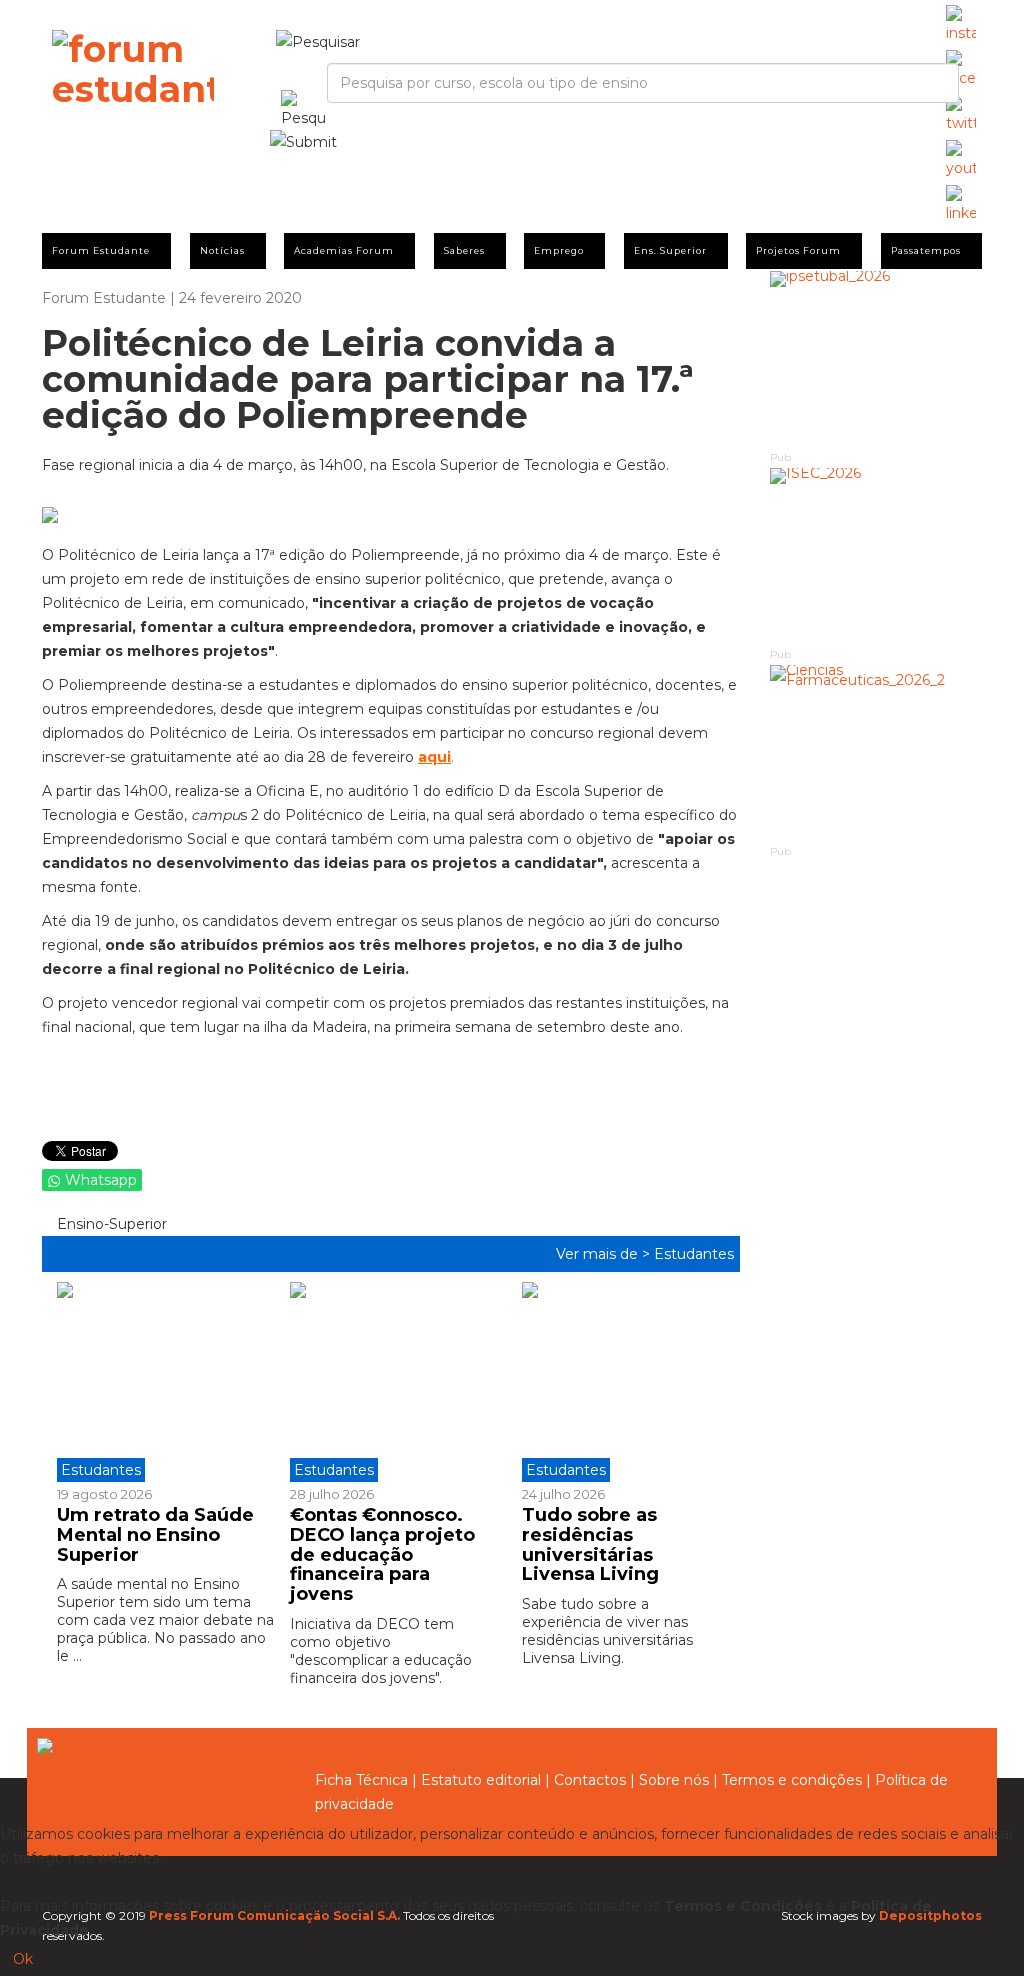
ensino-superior (110, 1224)
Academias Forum (344, 250)
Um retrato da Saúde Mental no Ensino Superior (155, 1535)
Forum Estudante (101, 250)
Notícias (222, 250)
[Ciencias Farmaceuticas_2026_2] (876, 753)
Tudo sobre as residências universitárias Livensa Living (590, 1544)
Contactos (590, 1780)
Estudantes (694, 1254)
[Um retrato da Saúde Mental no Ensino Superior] (166, 1382)
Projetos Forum (798, 250)
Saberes (464, 250)
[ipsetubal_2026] (876, 359)
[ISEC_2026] (876, 556)
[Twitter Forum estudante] (961, 115)
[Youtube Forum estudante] (961, 160)
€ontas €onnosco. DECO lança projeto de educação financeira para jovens (382, 1554)
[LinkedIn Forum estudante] (961, 205)
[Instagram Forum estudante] (961, 25)
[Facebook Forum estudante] (961, 70)
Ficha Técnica (361, 1780)
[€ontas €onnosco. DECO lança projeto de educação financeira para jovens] (391, 1382)
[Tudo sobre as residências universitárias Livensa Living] (623, 1382)
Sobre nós (674, 1780)
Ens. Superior (670, 250)
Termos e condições (792, 1780)
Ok (23, 1959)
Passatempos (926, 250)
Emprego (559, 250)
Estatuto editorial (481, 1780)
